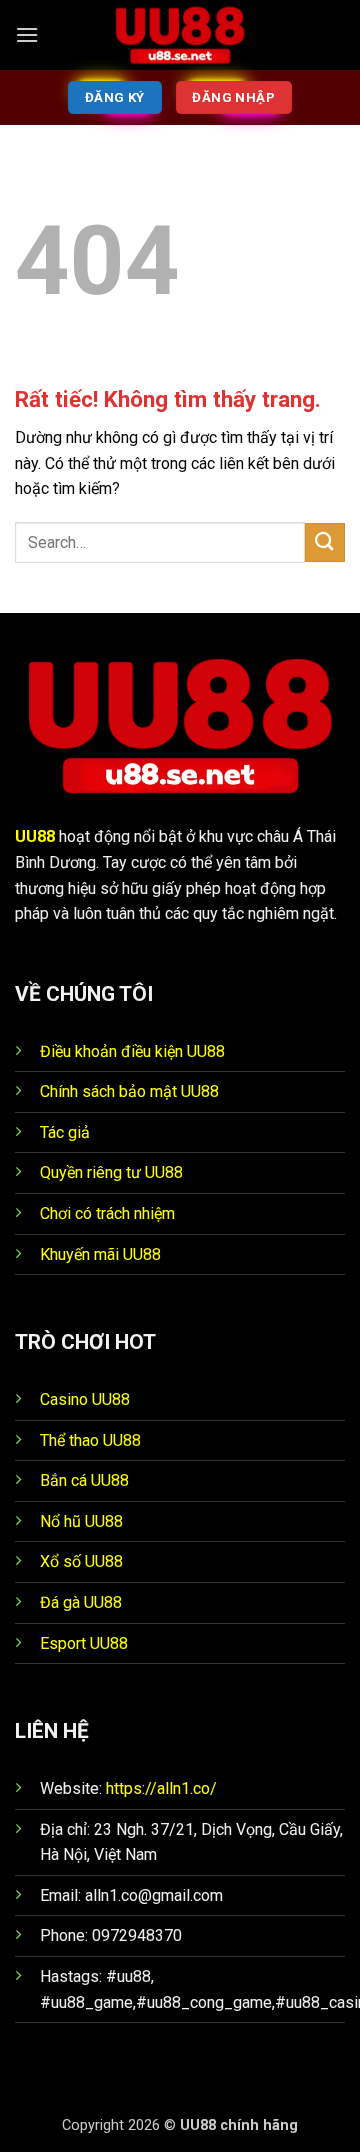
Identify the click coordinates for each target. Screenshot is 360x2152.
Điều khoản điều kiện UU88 (132, 1051)
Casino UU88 (85, 1399)
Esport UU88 (84, 1643)
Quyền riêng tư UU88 (111, 1172)
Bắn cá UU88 (84, 1480)
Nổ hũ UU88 (81, 1521)
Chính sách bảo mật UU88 (129, 1091)
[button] (27, 34)
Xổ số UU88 (81, 1561)
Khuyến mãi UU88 (100, 1254)
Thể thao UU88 (90, 1440)
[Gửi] (325, 542)
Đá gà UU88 (81, 1602)
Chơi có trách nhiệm (107, 1213)
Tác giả (65, 1132)
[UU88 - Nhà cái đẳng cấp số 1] (180, 35)
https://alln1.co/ (161, 1788)
